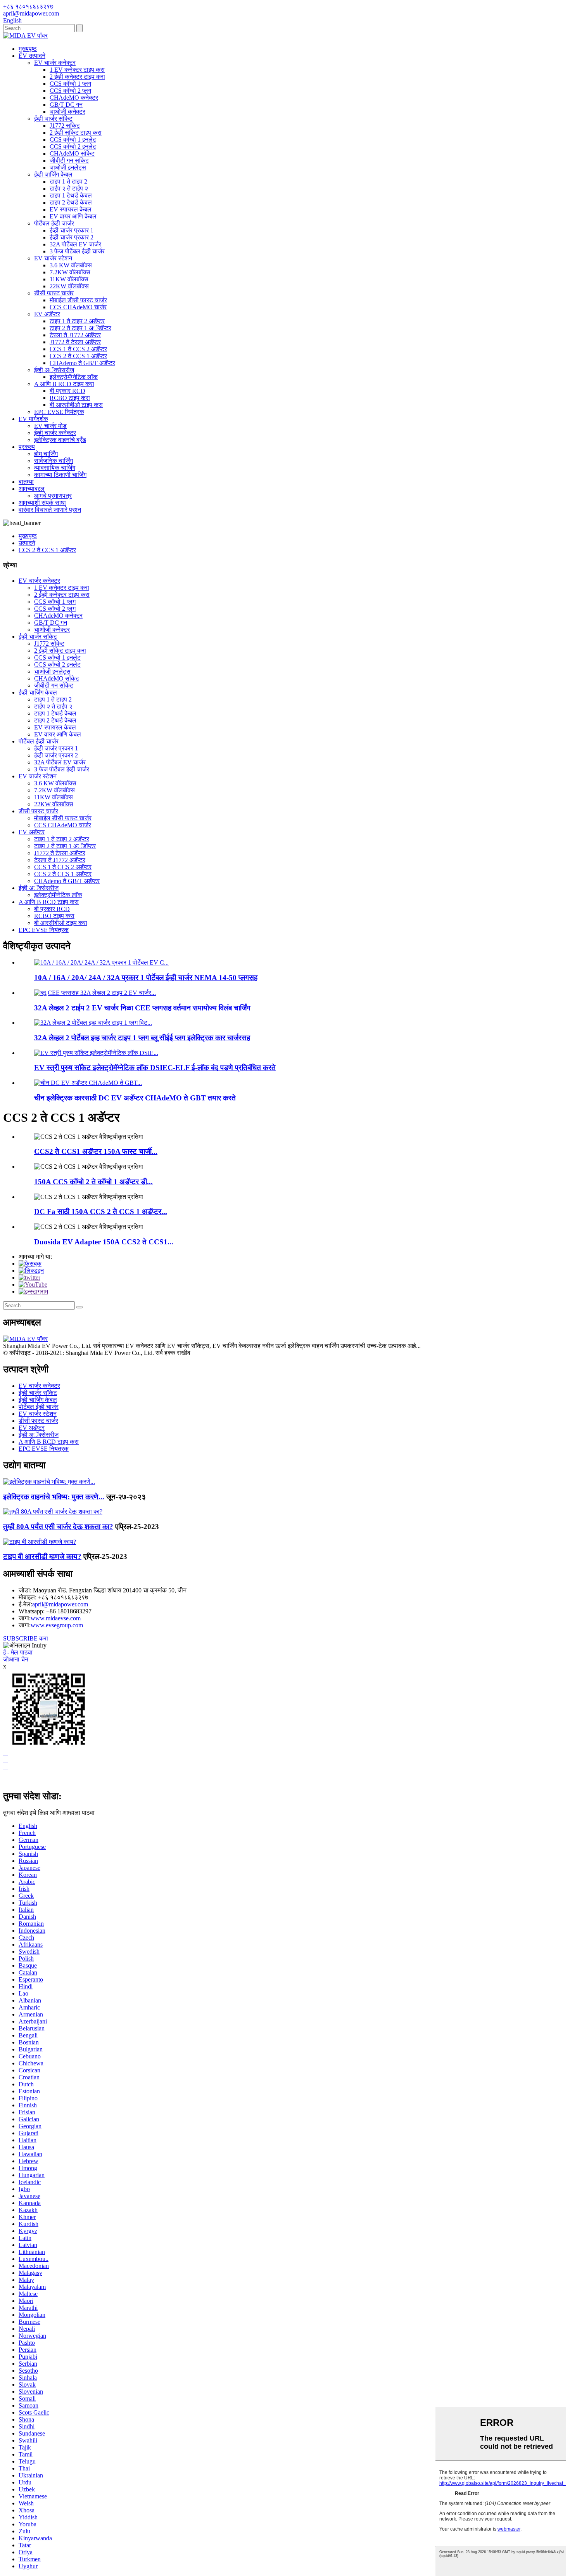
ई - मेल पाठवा (18, 1652)
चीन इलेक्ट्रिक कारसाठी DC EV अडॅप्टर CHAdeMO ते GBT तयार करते (135, 1098)
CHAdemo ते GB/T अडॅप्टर (82, 363)
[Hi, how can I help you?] (9, 1780)
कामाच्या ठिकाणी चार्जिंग (60, 475)
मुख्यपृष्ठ (28, 49)
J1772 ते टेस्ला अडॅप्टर (75, 342)
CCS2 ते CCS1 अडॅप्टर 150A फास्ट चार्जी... (96, 1151)
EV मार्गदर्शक (33, 419)
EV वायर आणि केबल (73, 216)
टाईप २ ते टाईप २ (69, 188)
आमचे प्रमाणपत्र (53, 496)
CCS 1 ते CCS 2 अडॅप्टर (78, 349)
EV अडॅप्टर (47, 314)
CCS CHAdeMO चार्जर (78, 307)
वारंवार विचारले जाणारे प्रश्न (50, 510)
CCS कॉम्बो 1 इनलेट (73, 139)
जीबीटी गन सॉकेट (69, 160)
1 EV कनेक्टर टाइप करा (77, 70)
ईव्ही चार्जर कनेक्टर (55, 433)
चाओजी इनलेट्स (68, 167)
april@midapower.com (60, 1604)
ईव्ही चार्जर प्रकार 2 (72, 237)
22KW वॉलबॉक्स (69, 286)
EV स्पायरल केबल (71, 209)
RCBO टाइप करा (70, 398)
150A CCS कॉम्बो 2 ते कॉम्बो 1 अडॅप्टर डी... (93, 1182)
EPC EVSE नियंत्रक (59, 412)
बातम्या (26, 482)
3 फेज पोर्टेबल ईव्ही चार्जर (77, 251)
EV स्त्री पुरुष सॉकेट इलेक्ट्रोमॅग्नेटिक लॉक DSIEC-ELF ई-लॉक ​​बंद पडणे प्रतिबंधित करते (155, 1068)
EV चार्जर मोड (50, 426)
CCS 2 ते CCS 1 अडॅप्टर (78, 356)
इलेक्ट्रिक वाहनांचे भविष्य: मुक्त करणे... (54, 1497)
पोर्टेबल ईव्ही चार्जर (54, 223)
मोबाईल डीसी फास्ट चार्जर (78, 300)
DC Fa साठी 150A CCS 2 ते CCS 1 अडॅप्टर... (101, 1212)
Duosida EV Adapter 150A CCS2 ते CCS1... (104, 1242)
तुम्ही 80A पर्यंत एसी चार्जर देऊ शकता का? (58, 1527)
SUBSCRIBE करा (26, 1638)
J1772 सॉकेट (65, 126)
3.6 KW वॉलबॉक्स (71, 265)
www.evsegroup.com (57, 1625)
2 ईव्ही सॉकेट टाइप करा (76, 133)
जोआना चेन (16, 1659)
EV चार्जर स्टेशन (53, 258)
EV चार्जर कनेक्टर (55, 63)
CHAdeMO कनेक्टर (74, 98)
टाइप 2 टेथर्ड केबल (71, 202)
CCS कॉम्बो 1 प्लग (70, 84)
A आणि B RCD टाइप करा (64, 384)
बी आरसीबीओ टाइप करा (76, 405)
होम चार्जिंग (46, 454)
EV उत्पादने (32, 56)
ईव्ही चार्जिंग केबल (53, 174)
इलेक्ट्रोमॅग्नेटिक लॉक (74, 377)
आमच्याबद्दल (32, 489)
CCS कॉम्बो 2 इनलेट (73, 146)
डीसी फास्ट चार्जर (54, 293)
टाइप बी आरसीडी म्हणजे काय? (42, 1557)
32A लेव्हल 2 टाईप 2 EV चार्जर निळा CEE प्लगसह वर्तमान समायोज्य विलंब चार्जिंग (142, 1008)
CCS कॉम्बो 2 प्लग (70, 91)
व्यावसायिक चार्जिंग (55, 468)
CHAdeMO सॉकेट (72, 153)
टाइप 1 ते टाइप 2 (68, 181)
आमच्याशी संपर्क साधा (42, 503)
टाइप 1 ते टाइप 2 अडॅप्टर (77, 321)
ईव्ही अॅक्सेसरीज (54, 370)
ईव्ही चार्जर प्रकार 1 (72, 230)
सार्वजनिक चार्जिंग (54, 461)
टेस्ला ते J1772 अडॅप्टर (75, 335)
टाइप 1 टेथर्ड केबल (71, 195)
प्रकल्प (27, 447)
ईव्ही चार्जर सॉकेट (53, 119)
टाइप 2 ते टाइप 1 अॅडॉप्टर (80, 328)
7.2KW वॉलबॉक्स (70, 272)
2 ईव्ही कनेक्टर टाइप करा (77, 77)
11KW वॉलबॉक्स (69, 279)
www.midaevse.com (56, 1618)
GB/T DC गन (66, 105)
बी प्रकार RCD (67, 391)
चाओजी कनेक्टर (67, 112)
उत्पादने (27, 543)
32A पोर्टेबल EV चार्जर (75, 244)
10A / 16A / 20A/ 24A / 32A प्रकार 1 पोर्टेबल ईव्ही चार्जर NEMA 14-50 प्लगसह (146, 978)
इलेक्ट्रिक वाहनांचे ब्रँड (60, 440)
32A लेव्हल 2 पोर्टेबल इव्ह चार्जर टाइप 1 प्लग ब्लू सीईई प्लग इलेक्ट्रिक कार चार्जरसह (142, 1038)
